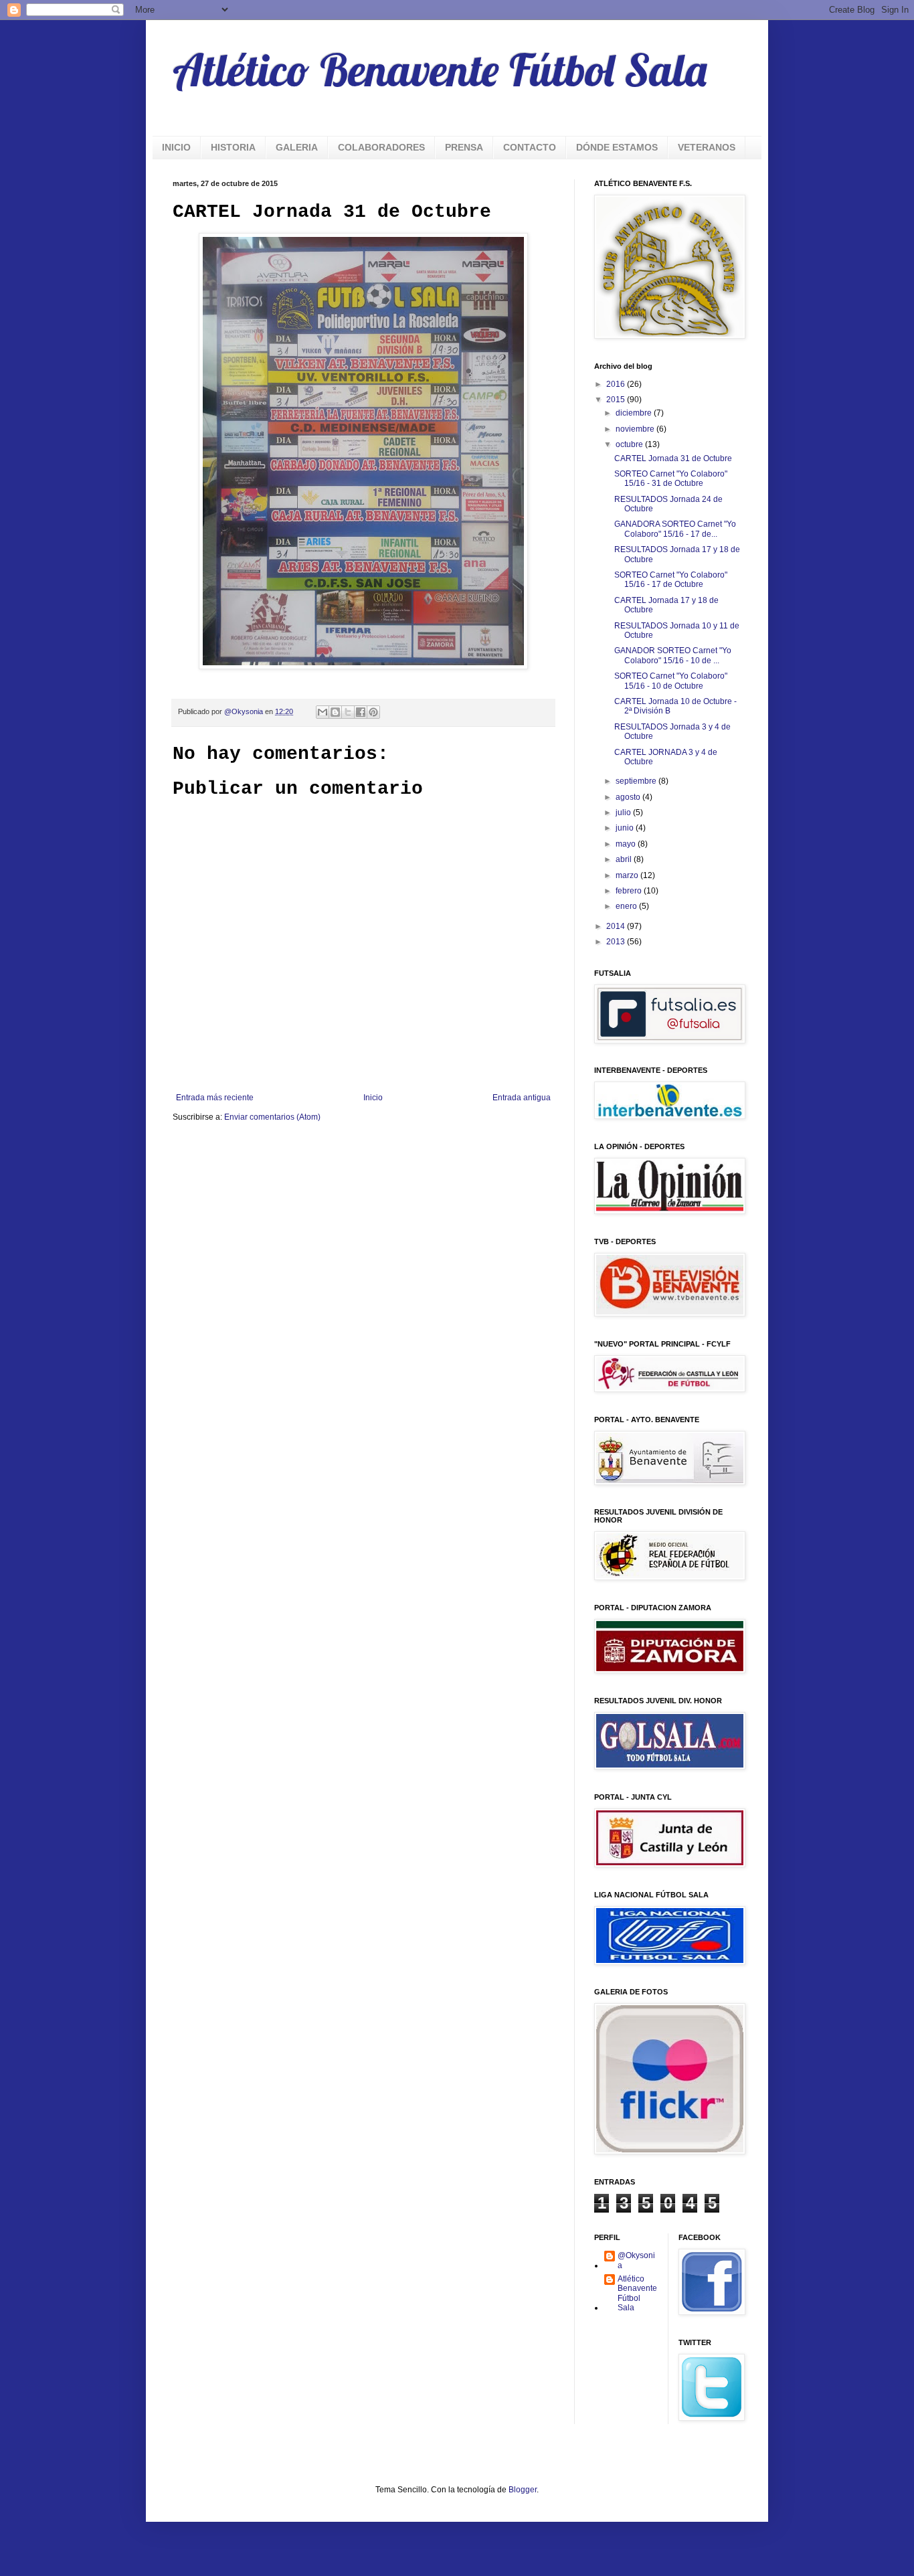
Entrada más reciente (215, 1098)
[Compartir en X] (348, 712)
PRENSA (464, 147)
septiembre (637, 781)
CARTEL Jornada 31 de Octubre (673, 458)
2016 (617, 384)
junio (626, 828)
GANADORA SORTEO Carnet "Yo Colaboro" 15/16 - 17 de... (675, 529)
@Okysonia (636, 2260)
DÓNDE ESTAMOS (617, 147)
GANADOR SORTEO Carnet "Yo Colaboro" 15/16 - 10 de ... (673, 655)
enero (627, 906)
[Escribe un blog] (335, 712)
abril (625, 859)
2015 (617, 400)
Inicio (373, 1098)
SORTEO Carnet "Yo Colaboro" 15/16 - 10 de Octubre (671, 681)
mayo (627, 844)
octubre (630, 444)
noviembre (636, 429)
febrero (630, 891)
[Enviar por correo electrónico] (323, 712)
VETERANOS (707, 147)
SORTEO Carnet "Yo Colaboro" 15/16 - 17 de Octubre (671, 580)
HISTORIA (233, 147)
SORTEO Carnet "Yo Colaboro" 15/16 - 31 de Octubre (671, 479)
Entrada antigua (522, 1098)
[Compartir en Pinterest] (373, 712)
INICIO (176, 147)
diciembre (635, 413)
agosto (629, 797)
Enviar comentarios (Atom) (272, 1117)
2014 (617, 926)
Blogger (523, 2490)
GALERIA (297, 147)
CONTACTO (530, 147)
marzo (628, 875)
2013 (617, 942)
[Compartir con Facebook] (361, 712)
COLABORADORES (381, 147)
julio (624, 812)
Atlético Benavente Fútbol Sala (440, 70)
